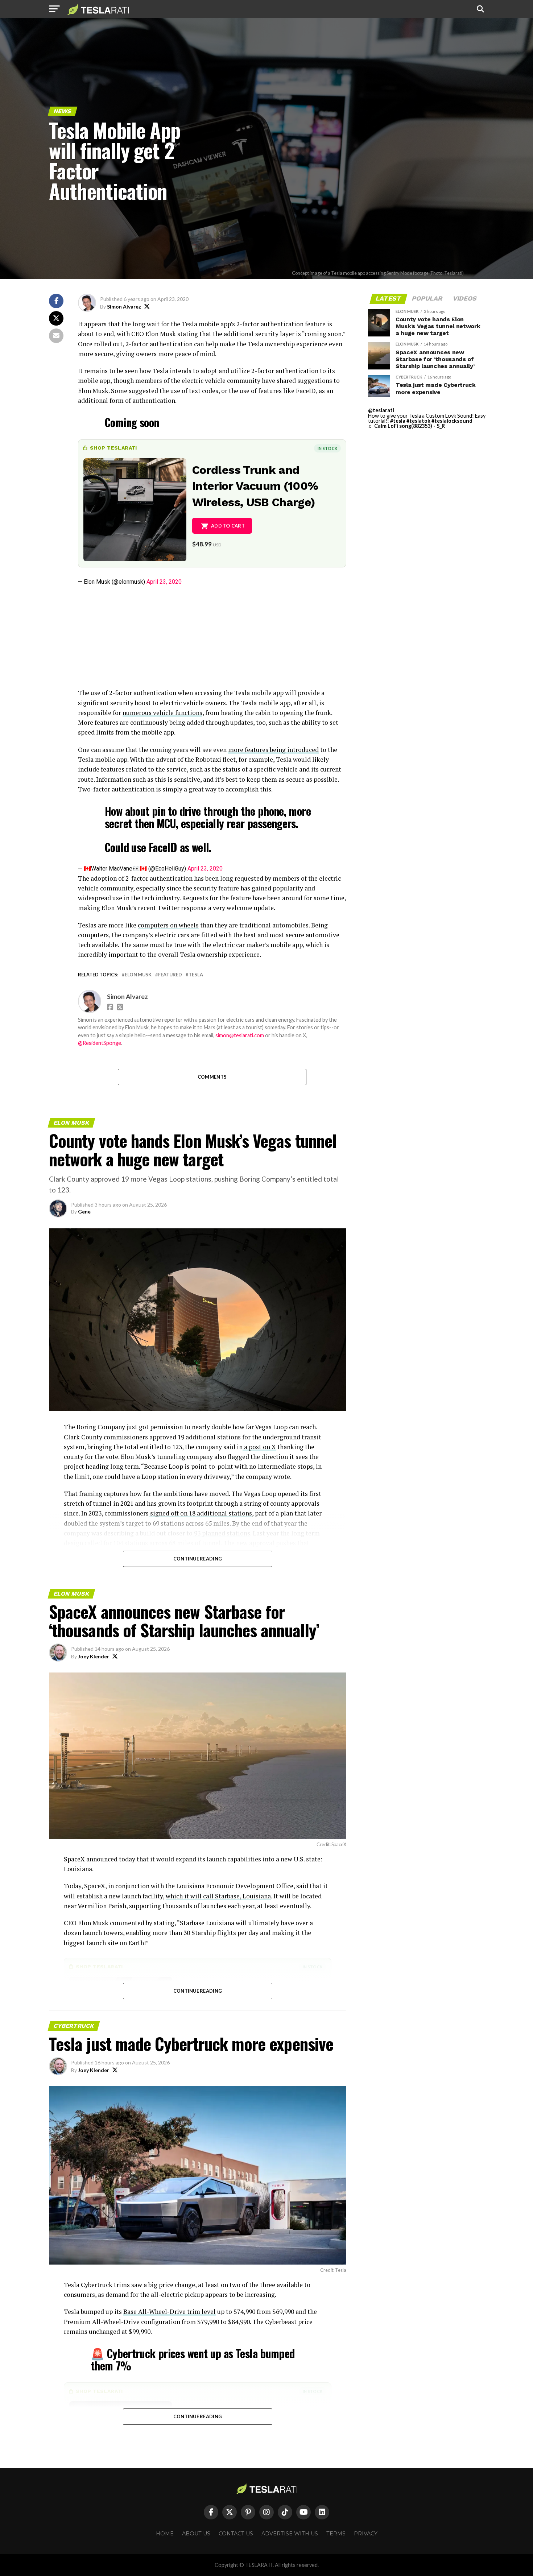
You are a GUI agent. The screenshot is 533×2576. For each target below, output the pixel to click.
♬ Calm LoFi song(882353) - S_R (406, 426)
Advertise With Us (290, 2534)
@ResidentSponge (100, 1043)
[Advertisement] (212, 637)
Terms (336, 2534)
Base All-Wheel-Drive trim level (170, 2312)
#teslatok (418, 421)
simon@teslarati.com (240, 1035)
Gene (84, 1211)
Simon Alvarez (124, 307)
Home (165, 2534)
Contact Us (236, 2534)
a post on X (259, 1447)
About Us (196, 2534)
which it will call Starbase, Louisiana (218, 1896)
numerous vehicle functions (162, 713)
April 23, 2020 (164, 582)
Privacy (366, 2534)
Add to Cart (228, 526)
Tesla (196, 975)
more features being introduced (273, 750)
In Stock (327, 448)
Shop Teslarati (113, 448)
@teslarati (381, 410)
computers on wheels (168, 925)
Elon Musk (138, 975)
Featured (170, 975)
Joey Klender (94, 1656)
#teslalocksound (452, 421)
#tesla (398, 421)
